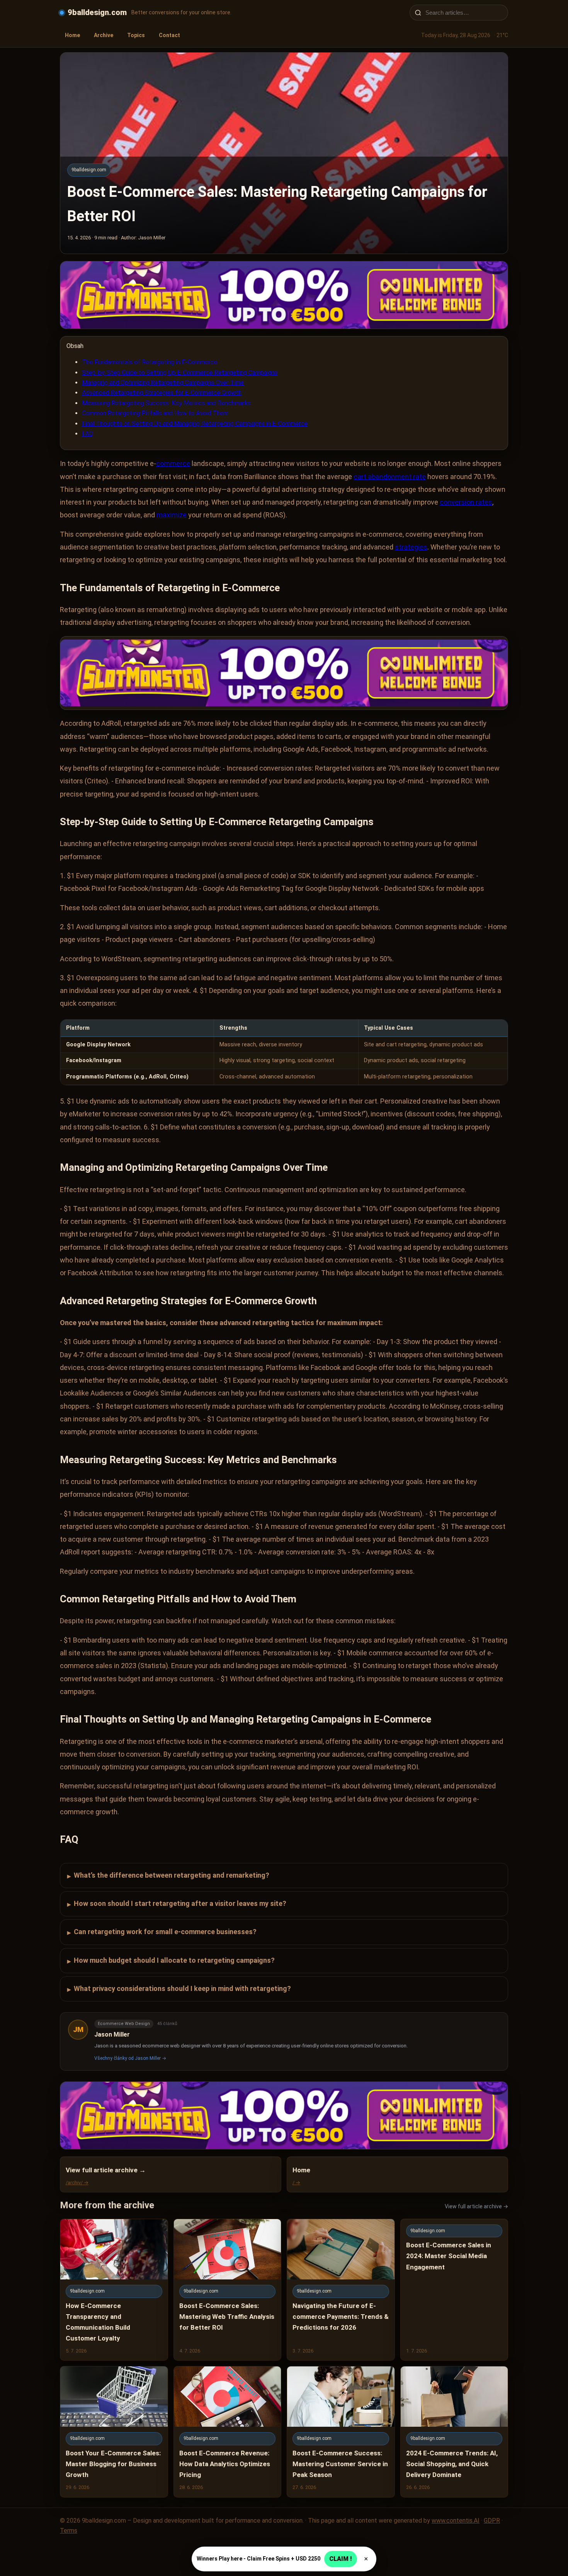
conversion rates (466, 502)
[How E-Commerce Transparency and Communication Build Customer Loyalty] (114, 2290)
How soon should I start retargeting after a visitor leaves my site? (177, 1904)
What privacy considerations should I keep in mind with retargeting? (179, 1989)
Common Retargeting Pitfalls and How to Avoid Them (155, 413)
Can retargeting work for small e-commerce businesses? (162, 1932)
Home (72, 35)
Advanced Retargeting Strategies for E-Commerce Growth (162, 393)
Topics (136, 35)
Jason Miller (112, 2034)
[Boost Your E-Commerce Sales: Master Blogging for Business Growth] (114, 2432)
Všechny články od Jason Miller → (130, 2058)
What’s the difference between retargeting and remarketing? (168, 1876)
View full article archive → (476, 2206)
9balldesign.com (97, 12)
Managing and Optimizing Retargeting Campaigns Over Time (163, 383)
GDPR (492, 2521)
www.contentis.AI (456, 2521)
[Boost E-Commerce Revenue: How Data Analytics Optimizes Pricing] (228, 2432)
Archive (104, 35)
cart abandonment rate (390, 477)
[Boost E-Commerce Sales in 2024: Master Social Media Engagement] (454, 2290)
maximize (172, 515)
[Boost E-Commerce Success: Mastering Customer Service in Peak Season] (341, 2432)
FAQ (88, 434)
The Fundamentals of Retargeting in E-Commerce (150, 362)
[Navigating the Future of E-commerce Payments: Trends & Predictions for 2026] (341, 2290)
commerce (173, 463)
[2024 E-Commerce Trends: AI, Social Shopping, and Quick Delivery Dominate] (454, 2432)
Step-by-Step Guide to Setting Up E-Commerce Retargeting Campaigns (180, 373)
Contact (169, 35)
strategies (411, 547)
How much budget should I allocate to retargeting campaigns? (171, 1961)
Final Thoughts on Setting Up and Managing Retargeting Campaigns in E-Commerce (195, 424)
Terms (69, 2531)
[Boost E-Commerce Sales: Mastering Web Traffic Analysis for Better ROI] (228, 2290)
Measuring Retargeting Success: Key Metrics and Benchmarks (166, 403)
